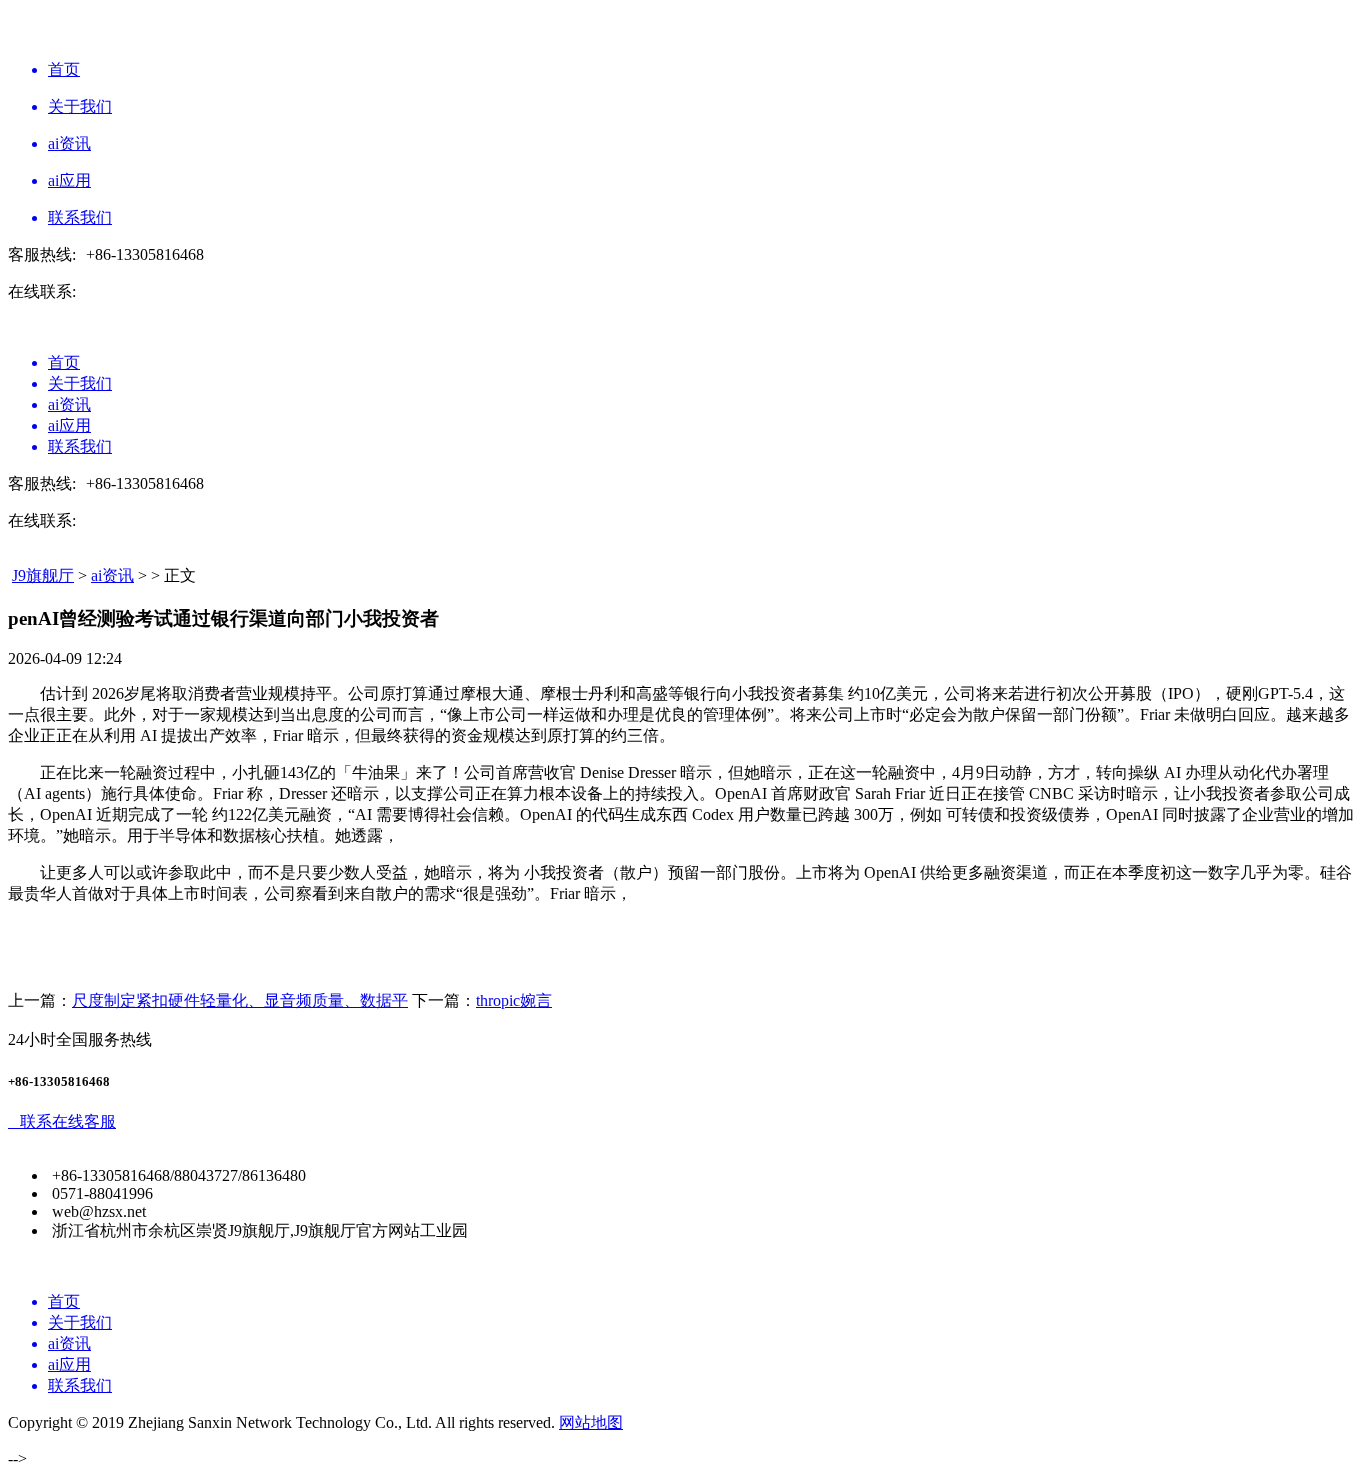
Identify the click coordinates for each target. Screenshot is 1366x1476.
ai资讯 (112, 575)
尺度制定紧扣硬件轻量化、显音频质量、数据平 (240, 1000)
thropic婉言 (514, 1000)
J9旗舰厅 (43, 575)
